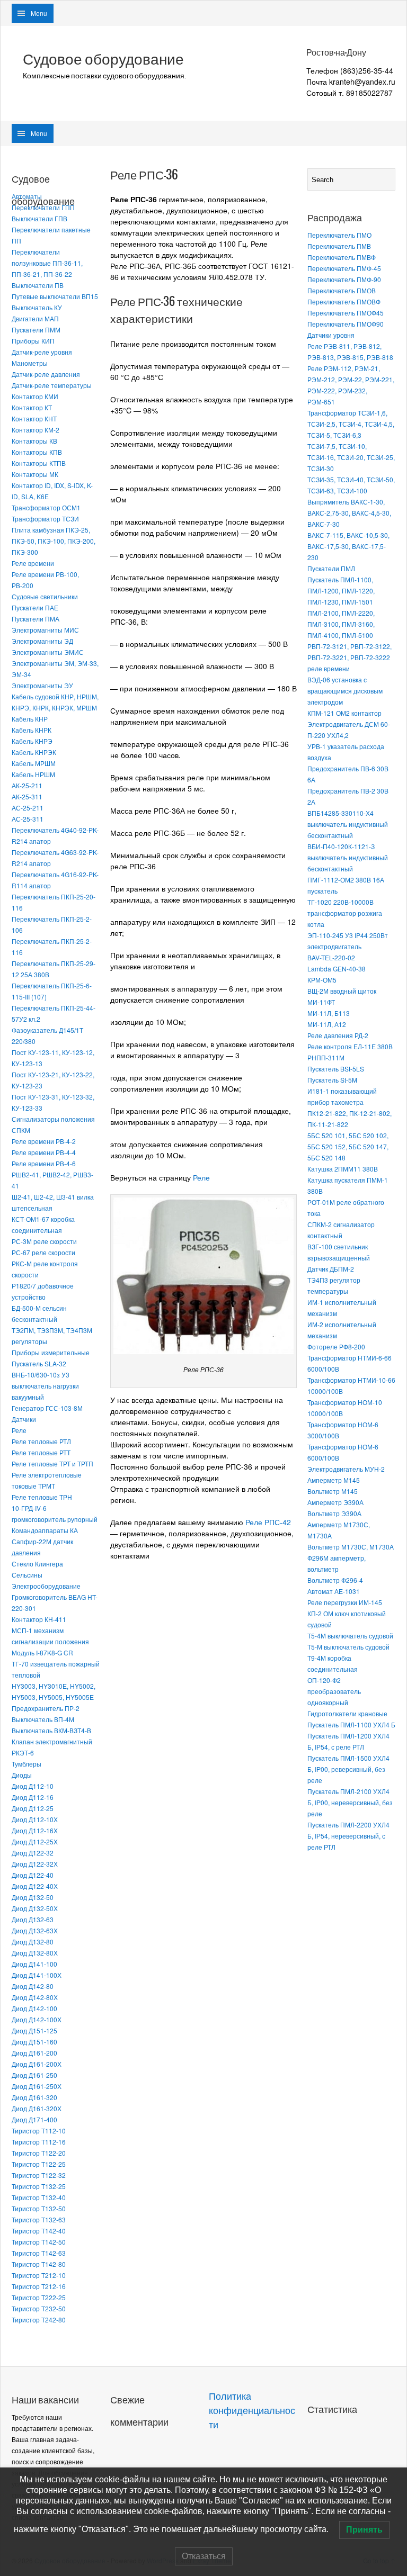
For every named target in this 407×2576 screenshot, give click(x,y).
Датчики (24, 1419)
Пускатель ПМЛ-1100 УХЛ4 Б (351, 1724)
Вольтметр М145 (333, 1491)
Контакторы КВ (34, 441)
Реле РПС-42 (268, 1522)
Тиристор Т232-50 (39, 2308)
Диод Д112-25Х (35, 1841)
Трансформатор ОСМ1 (46, 507)
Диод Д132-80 (33, 1942)
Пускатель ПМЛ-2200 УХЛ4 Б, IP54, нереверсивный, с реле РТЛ (348, 1836)
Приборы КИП (33, 341)
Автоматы (27, 196)
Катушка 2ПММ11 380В (343, 1169)
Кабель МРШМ (34, 763)
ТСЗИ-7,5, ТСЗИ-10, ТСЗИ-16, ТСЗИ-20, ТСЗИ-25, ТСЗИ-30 (351, 457)
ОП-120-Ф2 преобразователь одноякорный (334, 1691)
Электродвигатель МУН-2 (346, 1469)
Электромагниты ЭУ (42, 685)
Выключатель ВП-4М (43, 1719)
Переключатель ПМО (339, 235)
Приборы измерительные (51, 1352)
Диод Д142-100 (34, 2008)
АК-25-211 (27, 785)
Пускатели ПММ (36, 330)
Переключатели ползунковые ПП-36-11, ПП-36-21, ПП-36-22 (47, 263)
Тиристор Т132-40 (39, 2197)
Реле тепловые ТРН (42, 1497)
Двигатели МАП (35, 318)
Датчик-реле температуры (52, 385)
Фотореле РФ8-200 (336, 1346)
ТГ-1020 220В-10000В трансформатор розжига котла (345, 913)
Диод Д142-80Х (35, 1997)
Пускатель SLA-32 (39, 1363)
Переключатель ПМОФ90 (346, 324)
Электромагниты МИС (45, 630)
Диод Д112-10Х (35, 1819)
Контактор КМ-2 (36, 430)
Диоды (22, 1775)
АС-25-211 (28, 808)
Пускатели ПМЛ (331, 568)
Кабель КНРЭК (34, 752)
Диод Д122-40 (33, 1875)
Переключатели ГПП (43, 207)
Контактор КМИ (35, 396)
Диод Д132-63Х (35, 1930)
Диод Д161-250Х (37, 2086)
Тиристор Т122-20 (39, 2153)
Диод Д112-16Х (35, 1830)
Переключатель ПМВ (339, 246)
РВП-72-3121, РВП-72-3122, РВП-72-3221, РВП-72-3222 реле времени (350, 657)
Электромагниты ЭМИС (48, 652)
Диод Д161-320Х (37, 2108)
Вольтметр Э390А (334, 1513)
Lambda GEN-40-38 (337, 969)
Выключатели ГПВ (39, 218)
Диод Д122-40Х (35, 1886)
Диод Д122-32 (33, 1853)
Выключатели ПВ (38, 285)
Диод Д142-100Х (37, 2019)
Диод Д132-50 (33, 1897)
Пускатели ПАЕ (35, 607)
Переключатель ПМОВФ (344, 301)
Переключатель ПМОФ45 (346, 313)
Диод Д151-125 (34, 2030)
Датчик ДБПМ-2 (331, 1269)
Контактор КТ (32, 407)
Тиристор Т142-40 (39, 2231)
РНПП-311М (326, 1057)
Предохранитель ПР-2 (46, 1708)
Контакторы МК (35, 474)
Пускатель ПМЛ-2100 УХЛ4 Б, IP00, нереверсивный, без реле (350, 1802)
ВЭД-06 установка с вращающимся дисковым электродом (345, 691)
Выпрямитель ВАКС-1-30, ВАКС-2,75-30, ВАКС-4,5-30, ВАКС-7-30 (349, 513)
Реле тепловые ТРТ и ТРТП (52, 1463)
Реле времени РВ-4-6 (44, 1163)
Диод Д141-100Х (37, 1975)
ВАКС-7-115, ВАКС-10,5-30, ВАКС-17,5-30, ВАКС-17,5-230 (348, 546)
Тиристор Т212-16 (39, 2286)
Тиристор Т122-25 (39, 2164)
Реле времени (33, 563)
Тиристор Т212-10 (39, 2275)
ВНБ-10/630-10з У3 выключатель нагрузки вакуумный (45, 1386)
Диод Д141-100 (34, 1964)
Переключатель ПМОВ (342, 290)
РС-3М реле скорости (44, 1241)
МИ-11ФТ (321, 1002)
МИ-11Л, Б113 (329, 1013)
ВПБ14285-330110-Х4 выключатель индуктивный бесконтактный (348, 824)
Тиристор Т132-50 (39, 2208)
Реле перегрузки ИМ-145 (345, 1602)
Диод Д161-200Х (37, 2064)
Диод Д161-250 (34, 2075)
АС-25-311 (28, 819)
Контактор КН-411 (39, 1619)
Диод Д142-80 (33, 1986)
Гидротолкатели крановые (347, 1713)
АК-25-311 (27, 796)
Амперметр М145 (334, 1480)
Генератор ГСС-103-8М (47, 1408)
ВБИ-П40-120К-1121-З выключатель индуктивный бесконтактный (348, 857)
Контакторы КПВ (37, 452)
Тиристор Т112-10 (39, 2131)
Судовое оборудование (103, 59)
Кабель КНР (30, 719)
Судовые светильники (45, 596)
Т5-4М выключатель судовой (350, 1636)
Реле (19, 1430)
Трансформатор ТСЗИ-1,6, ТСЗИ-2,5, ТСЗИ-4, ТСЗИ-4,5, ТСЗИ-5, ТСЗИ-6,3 (351, 424)
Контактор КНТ (34, 418)
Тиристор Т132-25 (39, 2186)
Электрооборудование (46, 1586)
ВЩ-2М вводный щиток (342, 991)
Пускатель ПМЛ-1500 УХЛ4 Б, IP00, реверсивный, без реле (348, 1769)
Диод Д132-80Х (35, 1953)
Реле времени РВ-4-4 (44, 1152)
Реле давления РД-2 (338, 1035)
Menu (39, 13)
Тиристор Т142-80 (39, 2264)
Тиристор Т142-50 (39, 2242)
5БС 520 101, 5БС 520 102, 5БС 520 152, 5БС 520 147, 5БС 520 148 (348, 1146)
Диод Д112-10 (33, 1786)
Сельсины (27, 1575)
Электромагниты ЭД (42, 641)
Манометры (30, 363)
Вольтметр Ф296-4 (335, 1580)
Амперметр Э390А (335, 1502)
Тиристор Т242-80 (39, 2320)
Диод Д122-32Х (35, 1864)
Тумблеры (26, 1764)
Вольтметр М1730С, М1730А (351, 1547)
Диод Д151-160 (34, 2042)
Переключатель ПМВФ (342, 257)
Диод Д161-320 (34, 2097)
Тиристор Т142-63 (39, 2253)
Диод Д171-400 (34, 2119)
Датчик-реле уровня (42, 352)
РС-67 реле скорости (43, 1252)
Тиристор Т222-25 (39, 2297)
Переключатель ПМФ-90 (344, 279)
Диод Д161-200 (34, 2053)
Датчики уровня (331, 335)
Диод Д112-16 (33, 1797)
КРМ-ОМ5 (322, 980)
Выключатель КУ (37, 307)
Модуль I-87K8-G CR (42, 1652)
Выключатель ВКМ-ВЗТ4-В (51, 1730)
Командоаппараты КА (45, 1530)
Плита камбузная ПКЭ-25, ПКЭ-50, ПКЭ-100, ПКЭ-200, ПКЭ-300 (54, 541)
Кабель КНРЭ (32, 741)
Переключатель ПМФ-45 (344, 268)
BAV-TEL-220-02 (331, 957)
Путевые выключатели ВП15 (55, 296)
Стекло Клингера (37, 1564)
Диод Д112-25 (33, 1808)
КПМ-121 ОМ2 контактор (344, 713)
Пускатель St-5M (332, 1080)
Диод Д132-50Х (35, 1908)
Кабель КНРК (32, 730)
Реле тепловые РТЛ (41, 1441)
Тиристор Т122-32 (39, 2175)
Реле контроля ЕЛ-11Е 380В (350, 1046)
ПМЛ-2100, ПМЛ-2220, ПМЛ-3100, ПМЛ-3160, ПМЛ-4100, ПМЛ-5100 (341, 624)
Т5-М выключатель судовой (348, 1647)
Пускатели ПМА (36, 619)
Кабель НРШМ (33, 774)
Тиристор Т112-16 (39, 2142)
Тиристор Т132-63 (39, 2219)
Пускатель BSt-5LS (336, 1069)
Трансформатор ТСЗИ (45, 519)
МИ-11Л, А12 (327, 1024)
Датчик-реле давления (46, 374)
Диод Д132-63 (33, 1919)
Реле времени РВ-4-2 (44, 1141)
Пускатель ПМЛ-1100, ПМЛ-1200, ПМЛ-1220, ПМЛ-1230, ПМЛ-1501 (341, 591)
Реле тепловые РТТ (41, 1452)
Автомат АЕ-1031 (334, 1591)
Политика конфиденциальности (252, 2411)
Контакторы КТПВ (39, 463)
